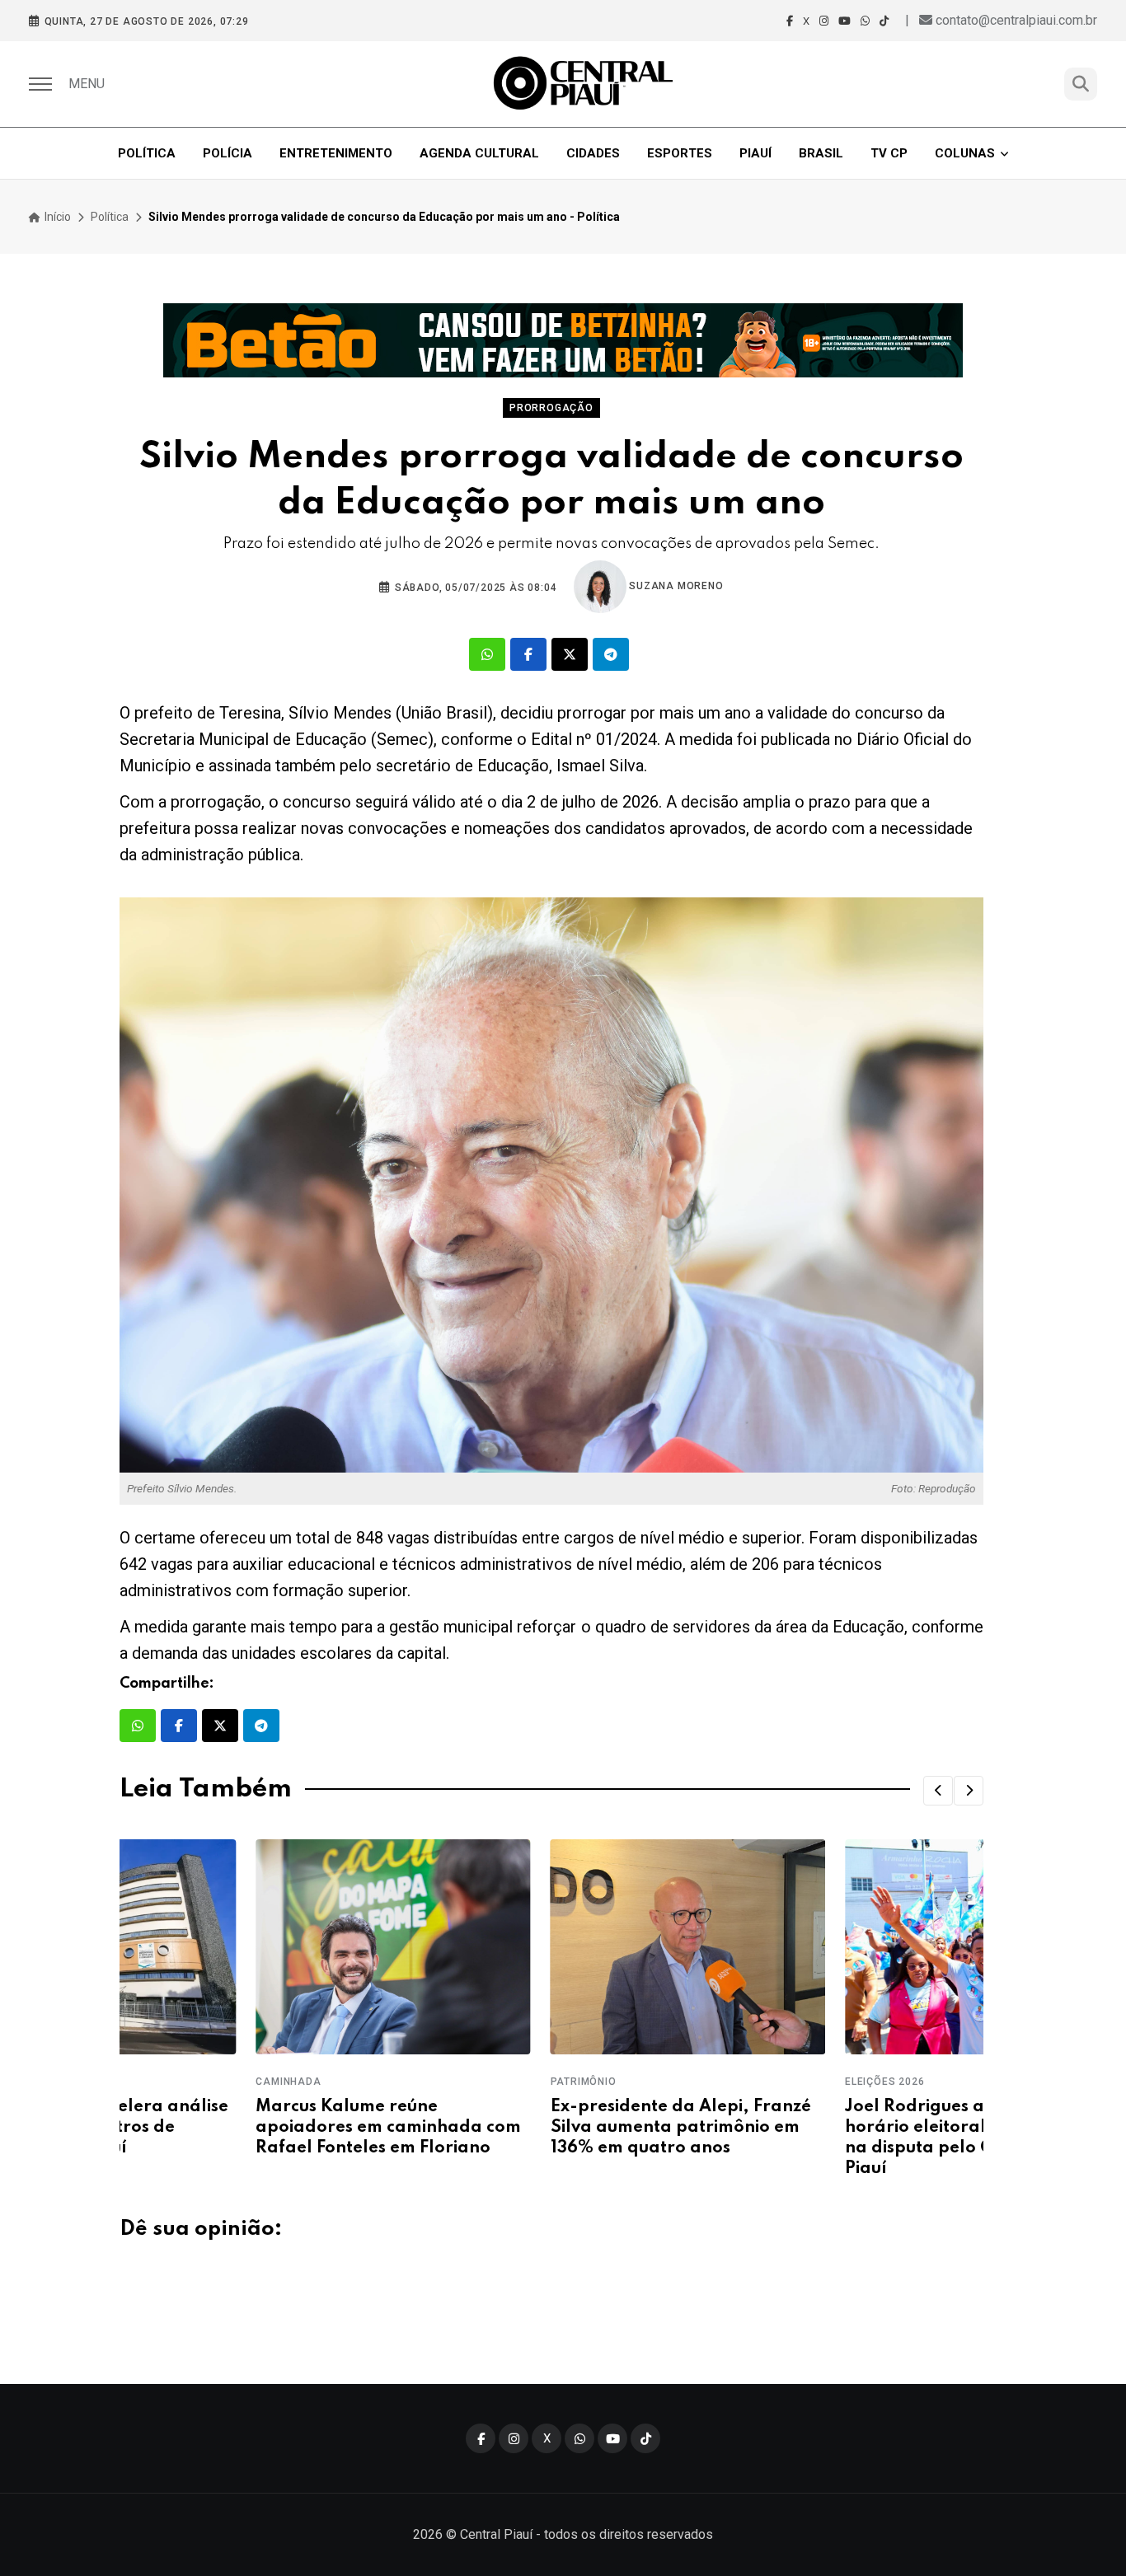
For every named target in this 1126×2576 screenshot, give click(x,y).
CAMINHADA (152, 2082)
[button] (938, 1791)
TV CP (889, 153)
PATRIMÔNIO (447, 2082)
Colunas (965, 153)
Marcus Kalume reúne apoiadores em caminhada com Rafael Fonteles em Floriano (252, 2128)
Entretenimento (336, 153)
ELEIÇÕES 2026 (748, 2082)
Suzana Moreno (675, 586)
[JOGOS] (563, 340)
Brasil (821, 153)
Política (147, 153)
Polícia (228, 153)
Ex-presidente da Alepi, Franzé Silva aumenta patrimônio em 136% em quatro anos (544, 2128)
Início (56, 217)
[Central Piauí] (584, 84)
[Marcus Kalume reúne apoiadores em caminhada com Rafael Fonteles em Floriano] (257, 1947)
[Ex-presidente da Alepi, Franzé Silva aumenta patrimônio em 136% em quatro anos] (551, 1947)
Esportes (680, 153)
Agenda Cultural (479, 153)
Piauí (755, 153)
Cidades (593, 153)
